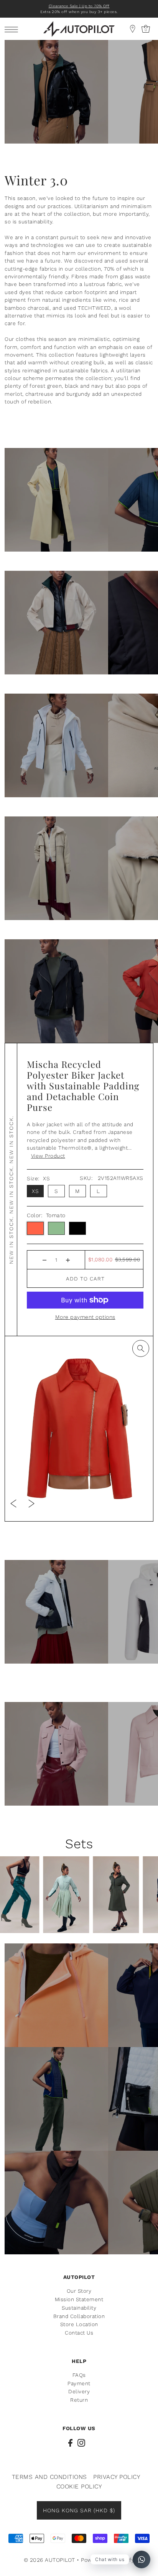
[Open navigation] (13, 29)
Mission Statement (79, 2299)
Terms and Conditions (49, 2477)
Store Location (79, 2324)
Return (79, 2400)
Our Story (79, 2291)
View (48, 1156)
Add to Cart (85, 1279)
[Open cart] (133, 29)
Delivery (79, 2391)
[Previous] (13, 1503)
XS (35, 1191)
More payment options (85, 1317)
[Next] (31, 1503)
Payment (79, 2383)
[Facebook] (70, 2442)
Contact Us (79, 2333)
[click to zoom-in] (141, 1348)
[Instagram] (81, 2442)
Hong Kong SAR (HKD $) (79, 2510)
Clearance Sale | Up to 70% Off (79, 6)
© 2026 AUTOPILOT (49, 2560)
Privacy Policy (117, 2477)
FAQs (79, 2375)
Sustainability (79, 2308)
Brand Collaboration (79, 2316)
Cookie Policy (79, 2486)
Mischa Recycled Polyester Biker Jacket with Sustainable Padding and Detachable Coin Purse (83, 1085)
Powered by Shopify (108, 2560)
